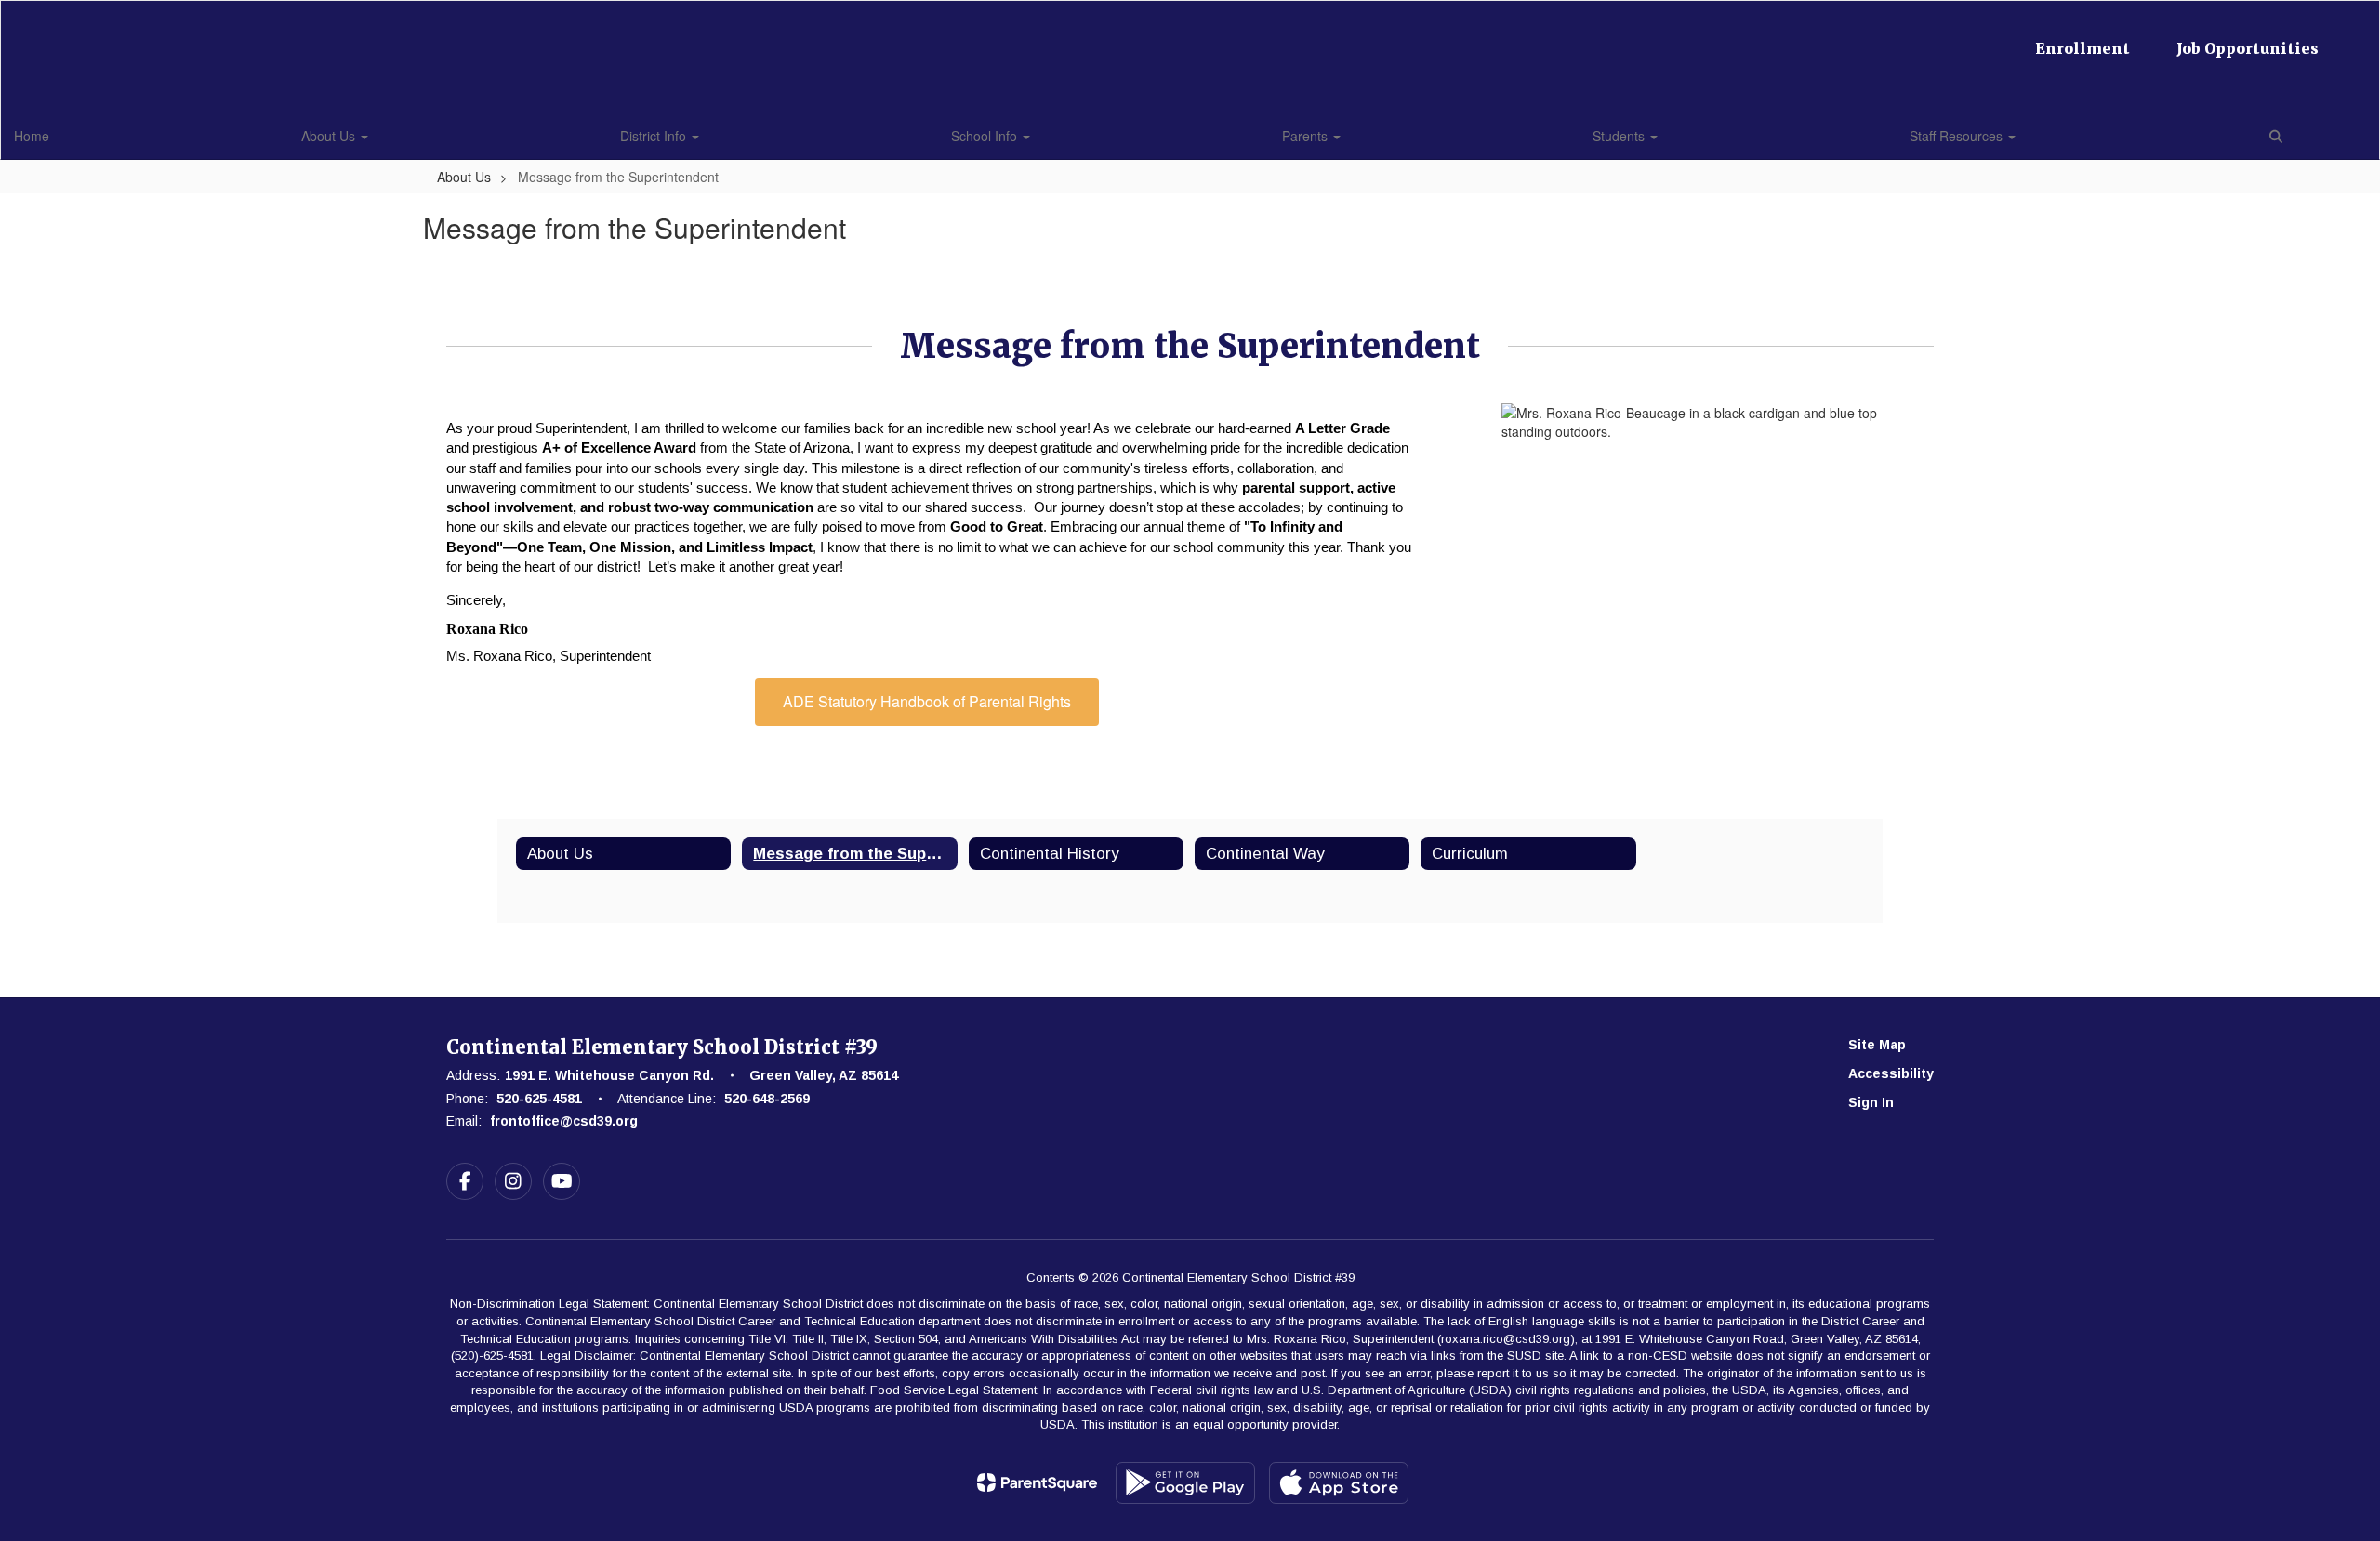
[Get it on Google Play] (1185, 1483)
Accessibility (1891, 1073)
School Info (986, 136)
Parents (1307, 136)
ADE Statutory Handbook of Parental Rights (927, 701)
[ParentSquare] (1037, 1482)
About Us (330, 136)
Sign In (1871, 1102)
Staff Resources (1958, 136)
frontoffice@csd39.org (564, 1121)
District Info (655, 136)
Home (32, 136)
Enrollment (2082, 48)
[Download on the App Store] (1339, 1483)
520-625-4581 (539, 1099)
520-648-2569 (767, 1099)
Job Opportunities (2248, 48)
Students (1620, 136)
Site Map (1877, 1045)
